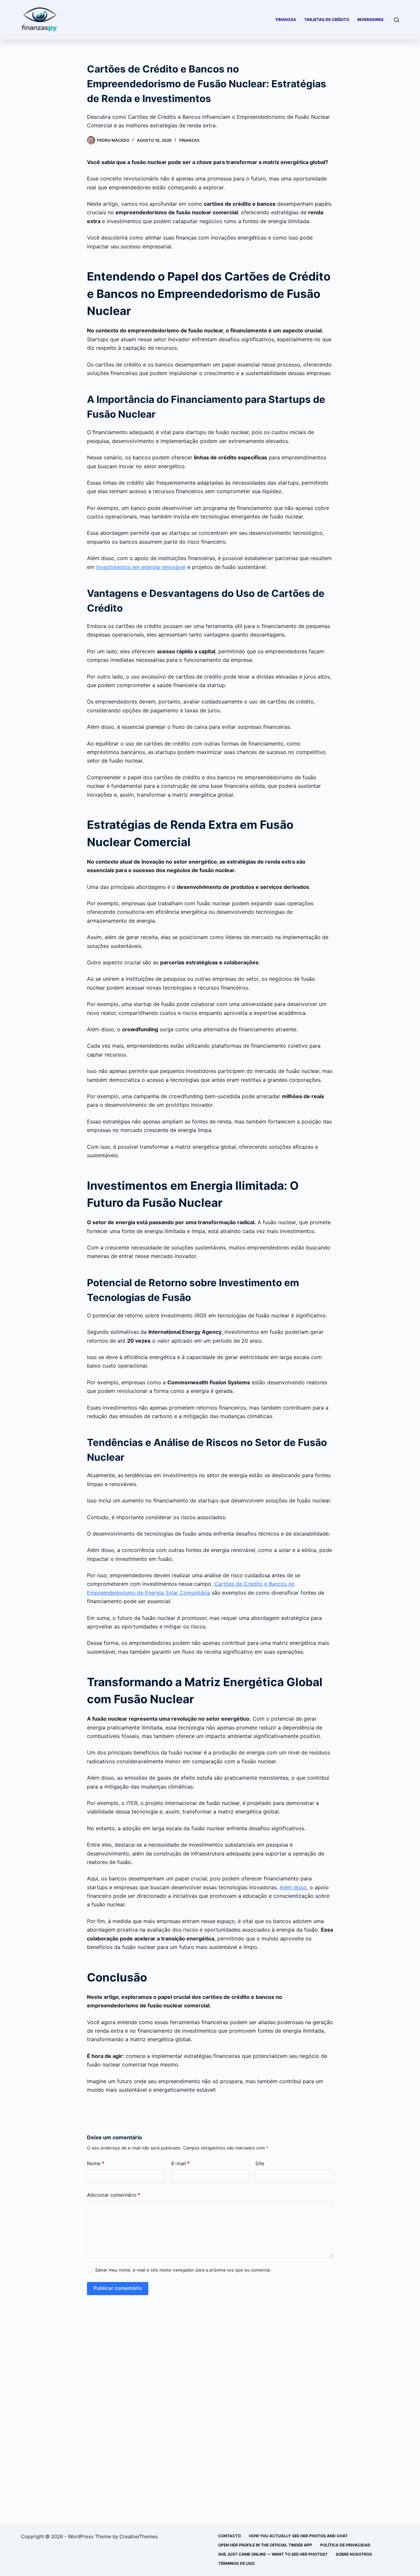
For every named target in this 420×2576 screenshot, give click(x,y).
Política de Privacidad (345, 2545)
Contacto (230, 2536)
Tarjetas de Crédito (327, 20)
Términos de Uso (236, 2563)
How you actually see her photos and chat (298, 2536)
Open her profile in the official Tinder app (265, 2545)
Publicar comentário (118, 2288)
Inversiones (370, 20)
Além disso (293, 1887)
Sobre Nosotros (354, 2554)
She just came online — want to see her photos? (273, 2554)
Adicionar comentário (114, 2195)
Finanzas (286, 20)
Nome (96, 2163)
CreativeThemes (139, 2536)
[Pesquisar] (397, 20)
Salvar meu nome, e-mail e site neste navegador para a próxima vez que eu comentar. (183, 2270)
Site (260, 2163)
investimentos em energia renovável (141, 567)
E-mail (180, 2163)
